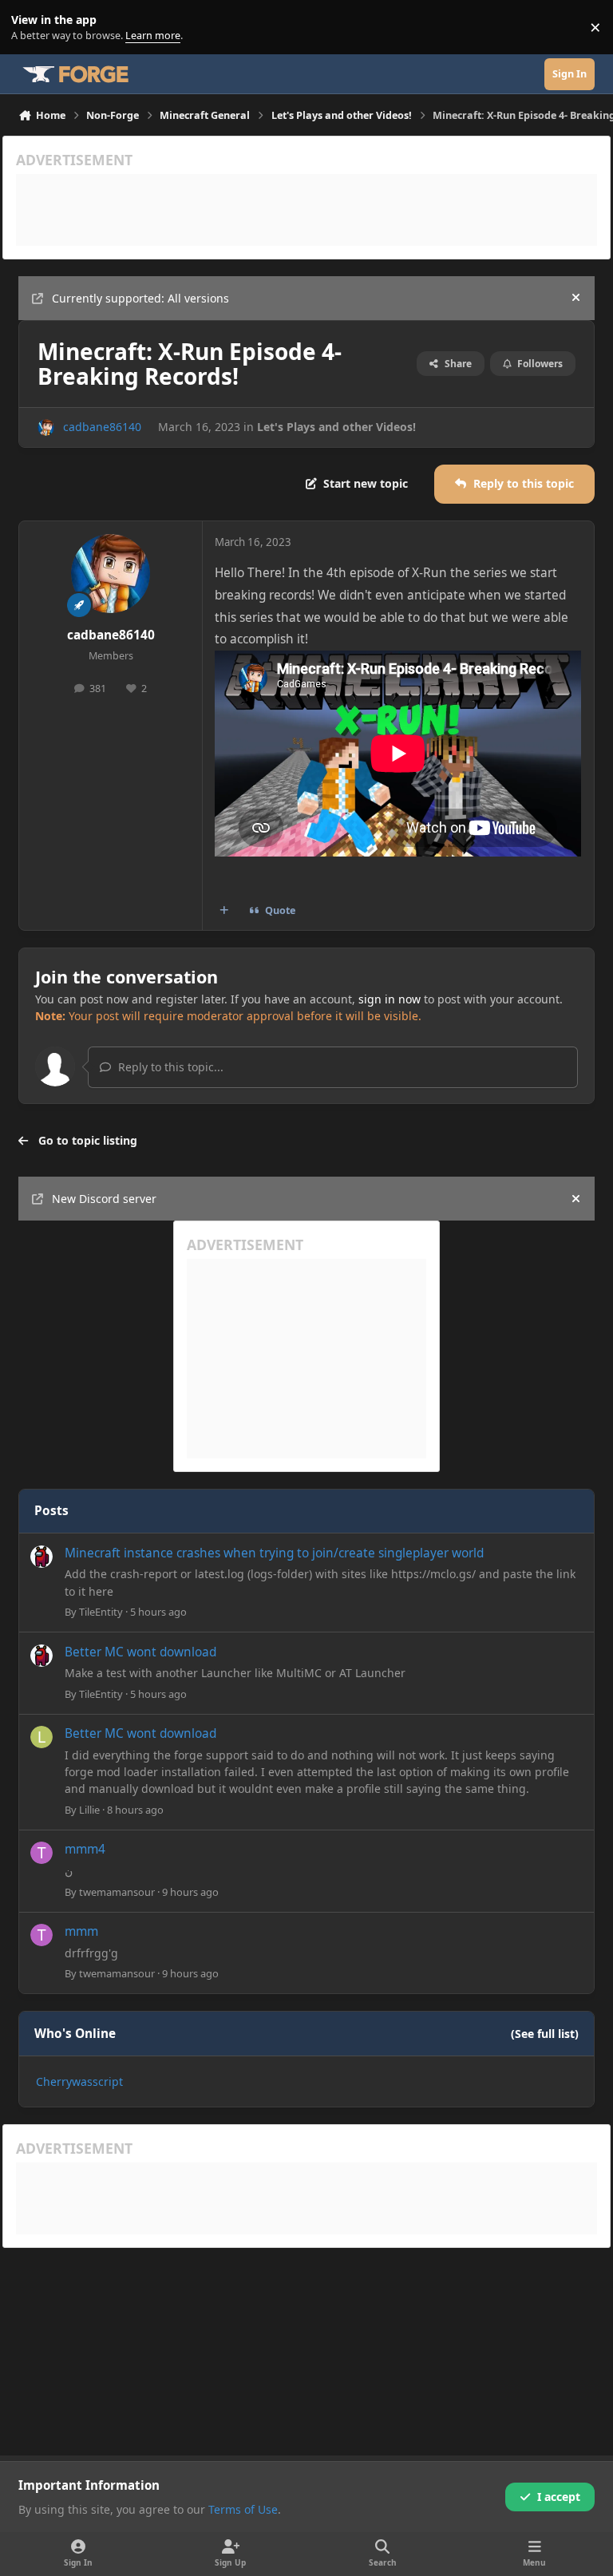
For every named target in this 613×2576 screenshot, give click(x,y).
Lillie (89, 1810)
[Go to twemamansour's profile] (42, 1853)
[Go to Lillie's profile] (42, 1737)
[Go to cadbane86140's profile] (46, 427)
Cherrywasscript (79, 2081)
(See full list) (545, 2034)
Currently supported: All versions (140, 298)
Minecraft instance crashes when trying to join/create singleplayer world (274, 1553)
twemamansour (117, 1892)
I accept (559, 2497)
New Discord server (104, 1199)
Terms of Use (243, 2509)
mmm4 (85, 1849)
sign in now (390, 999)
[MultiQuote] (224, 911)
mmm (81, 1931)
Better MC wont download (140, 1652)
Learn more (31, 28)
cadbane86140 (102, 427)
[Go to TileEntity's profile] (42, 1557)
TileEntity (101, 1612)
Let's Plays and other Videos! (336, 427)
